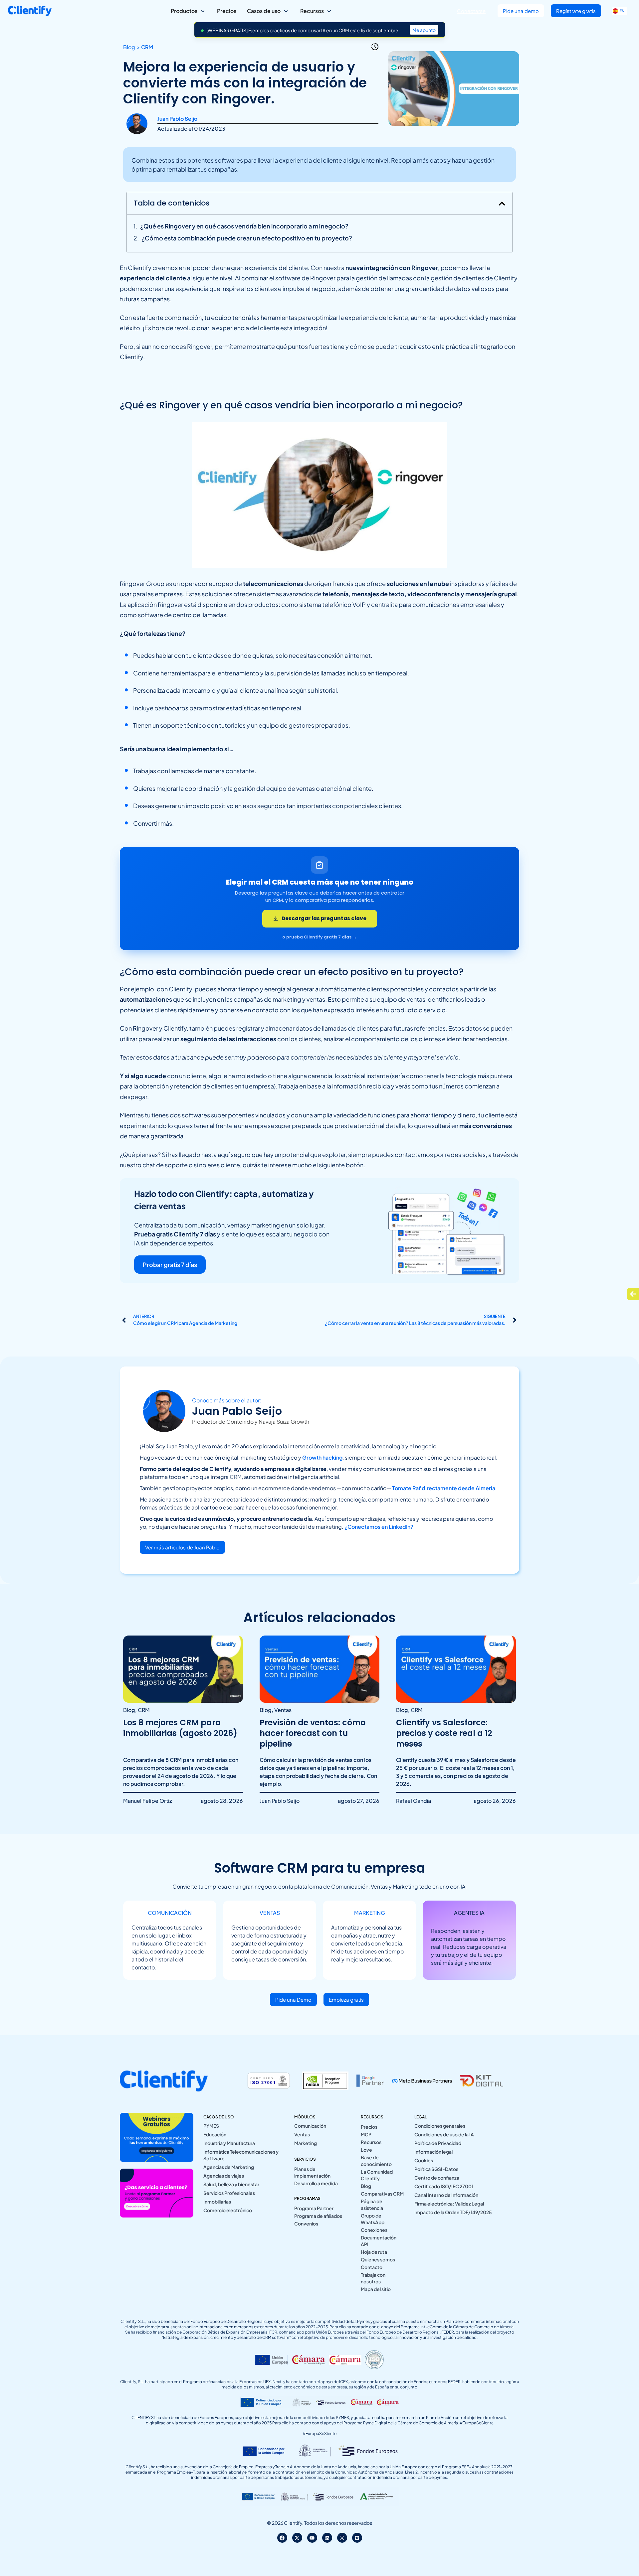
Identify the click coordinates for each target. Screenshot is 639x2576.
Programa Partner (314, 2208)
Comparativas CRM (382, 2194)
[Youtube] (312, 2538)
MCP (366, 2134)
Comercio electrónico (228, 2210)
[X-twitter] (297, 2538)
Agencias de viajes (224, 2176)
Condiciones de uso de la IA (444, 2134)
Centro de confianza (437, 2178)
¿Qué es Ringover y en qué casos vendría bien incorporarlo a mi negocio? (244, 226)
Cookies (424, 2160)
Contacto (372, 2267)
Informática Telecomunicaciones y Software (241, 2155)
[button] (502, 204)
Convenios (306, 2223)
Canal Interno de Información (446, 2195)
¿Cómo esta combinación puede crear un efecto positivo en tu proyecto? (247, 238)
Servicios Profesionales (229, 2193)
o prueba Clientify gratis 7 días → (319, 937)
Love (366, 2150)
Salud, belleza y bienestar (231, 2184)
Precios (369, 2127)
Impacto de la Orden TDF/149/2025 (453, 2212)
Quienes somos (378, 2259)
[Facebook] (282, 2538)
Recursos (371, 2142)
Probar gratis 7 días (170, 1265)
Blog (366, 2186)
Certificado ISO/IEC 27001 (444, 2186)
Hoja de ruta (374, 2252)
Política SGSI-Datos (436, 2169)
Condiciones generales (440, 2126)
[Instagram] (342, 2538)
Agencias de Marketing (229, 2167)
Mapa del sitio (376, 2289)
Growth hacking (322, 1457)
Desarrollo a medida (316, 2183)
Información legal (433, 2152)
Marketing (306, 2143)
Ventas (302, 2134)
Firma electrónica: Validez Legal (449, 2204)
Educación (215, 2134)
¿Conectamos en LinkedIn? (379, 1527)
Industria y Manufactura (229, 2143)
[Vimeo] (357, 2538)
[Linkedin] (327, 2538)
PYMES (211, 2126)
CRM (147, 47)
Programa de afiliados (318, 2216)
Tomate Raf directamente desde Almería (444, 1488)
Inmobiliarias (217, 2202)
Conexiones (374, 2230)
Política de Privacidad (438, 2143)
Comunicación (310, 2126)
